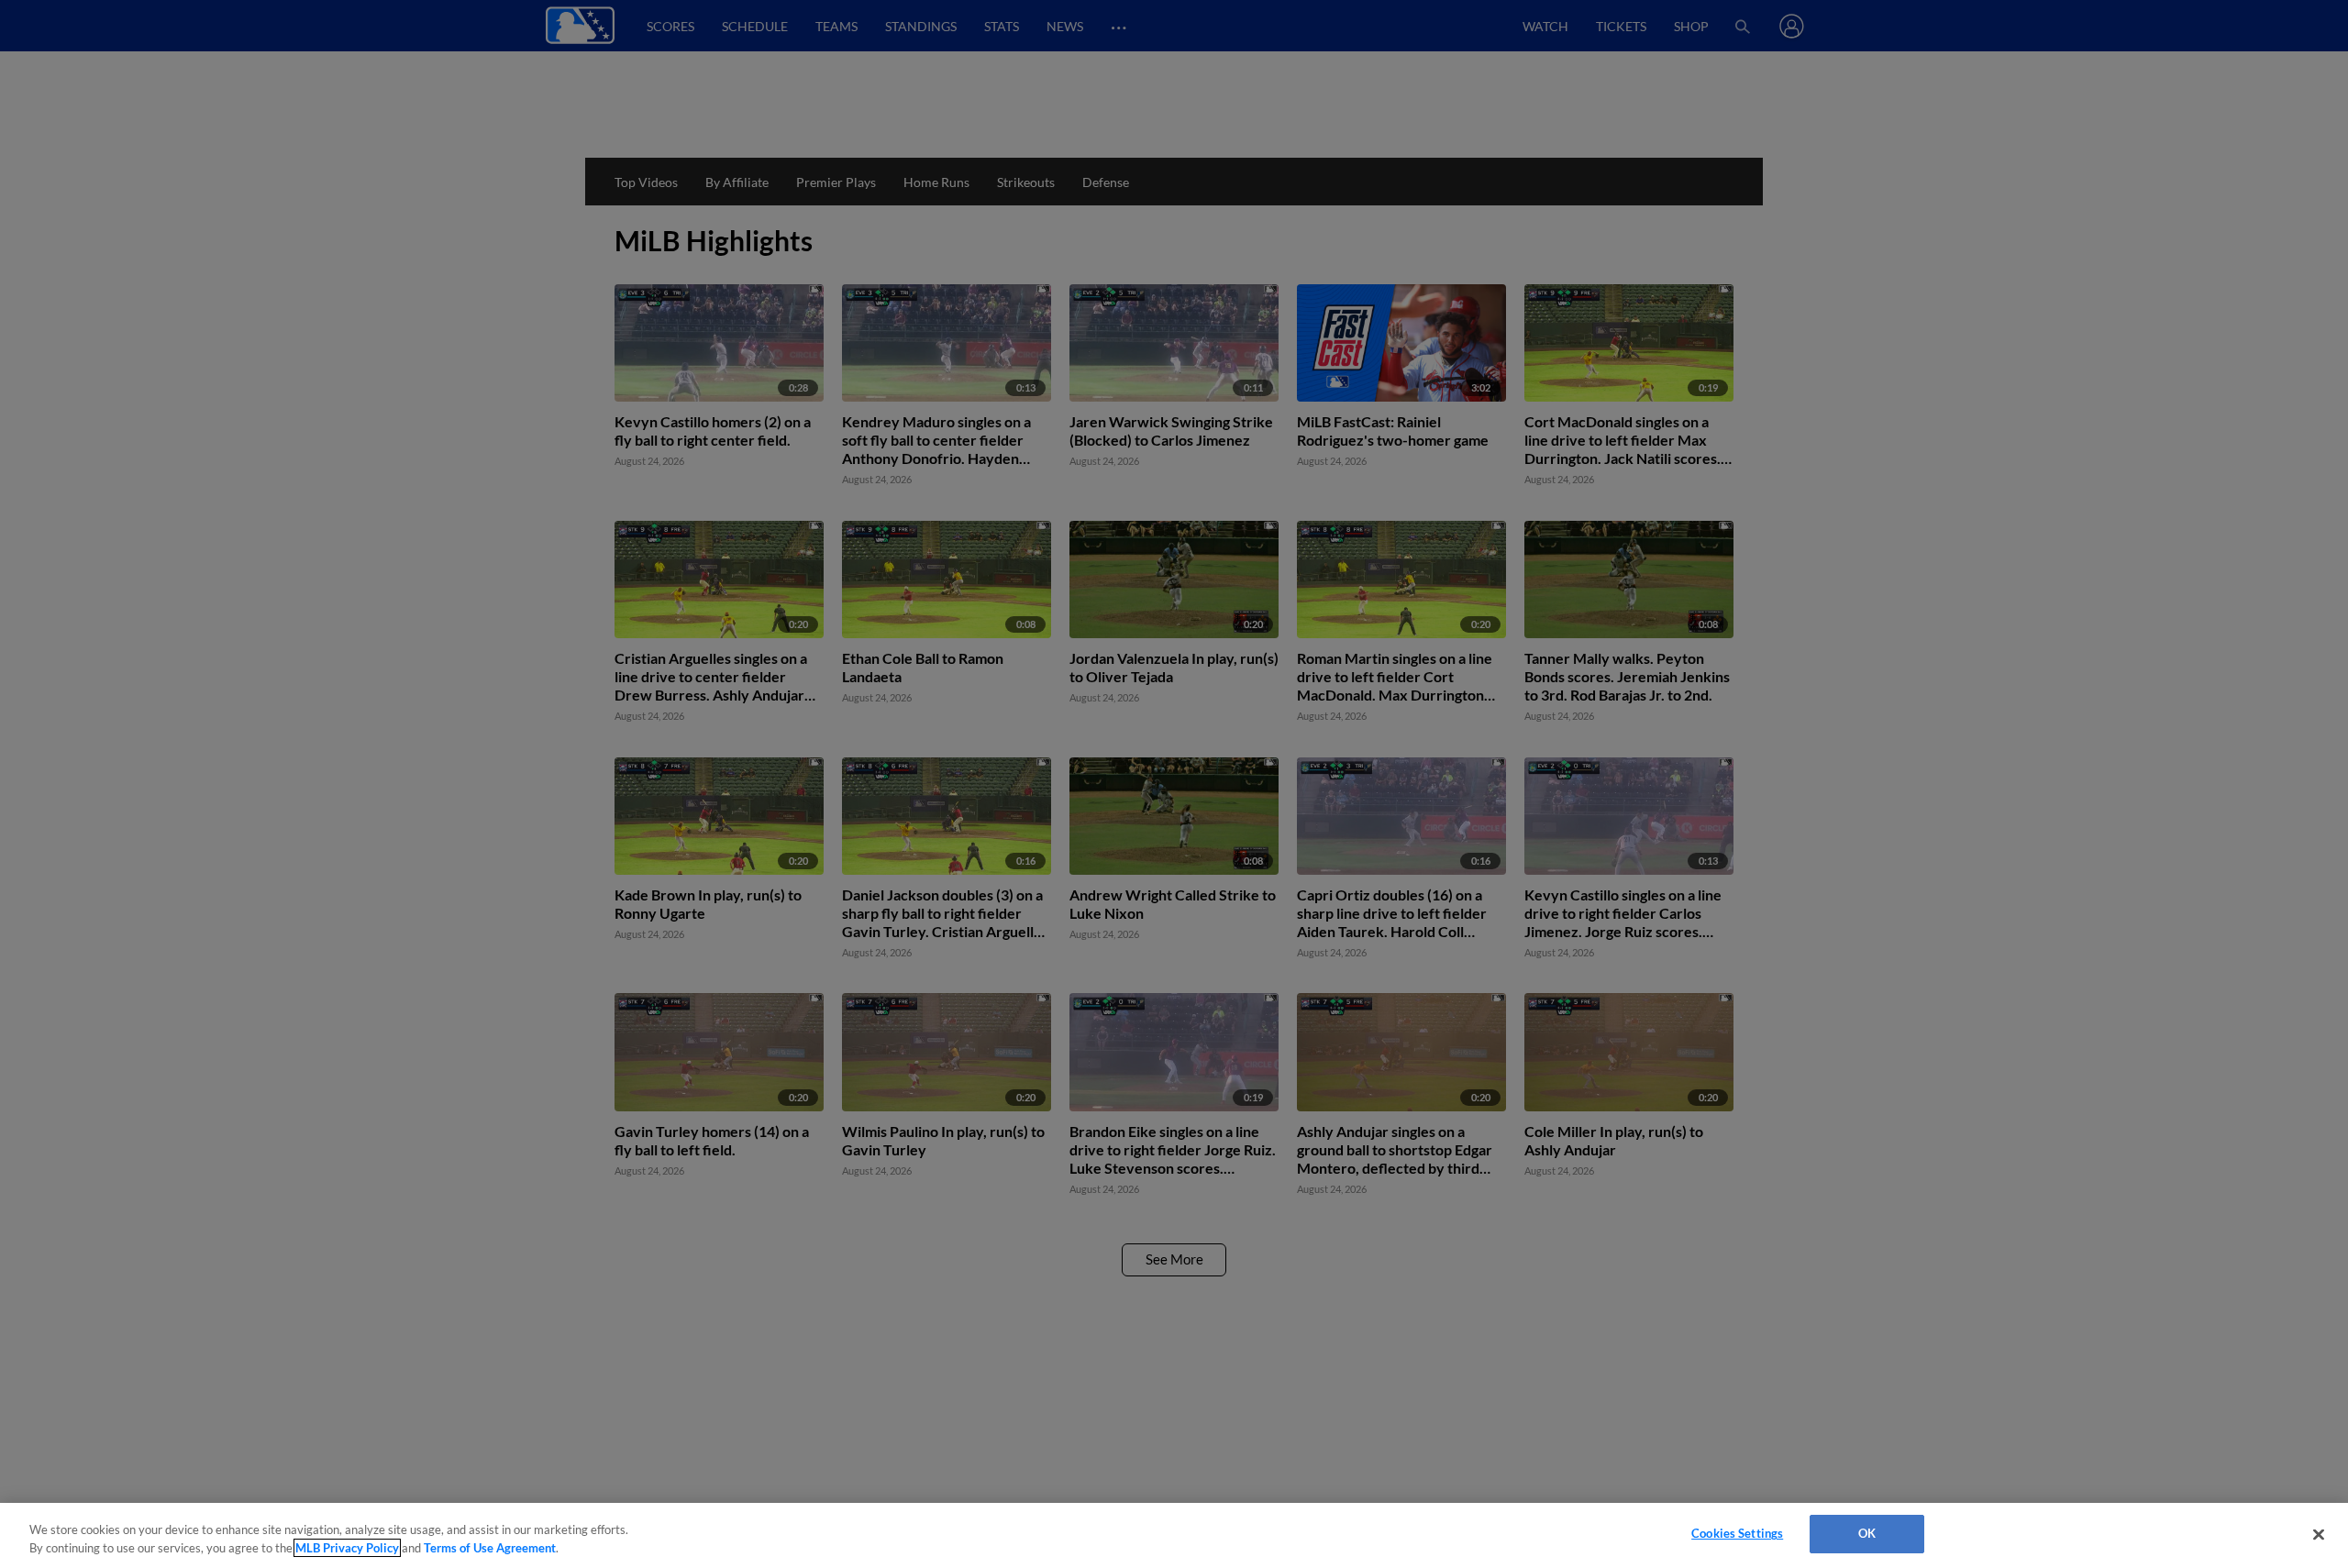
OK (1867, 1533)
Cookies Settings (1737, 1533)
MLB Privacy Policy (347, 1548)
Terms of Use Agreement (490, 1548)
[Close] (2319, 1534)
